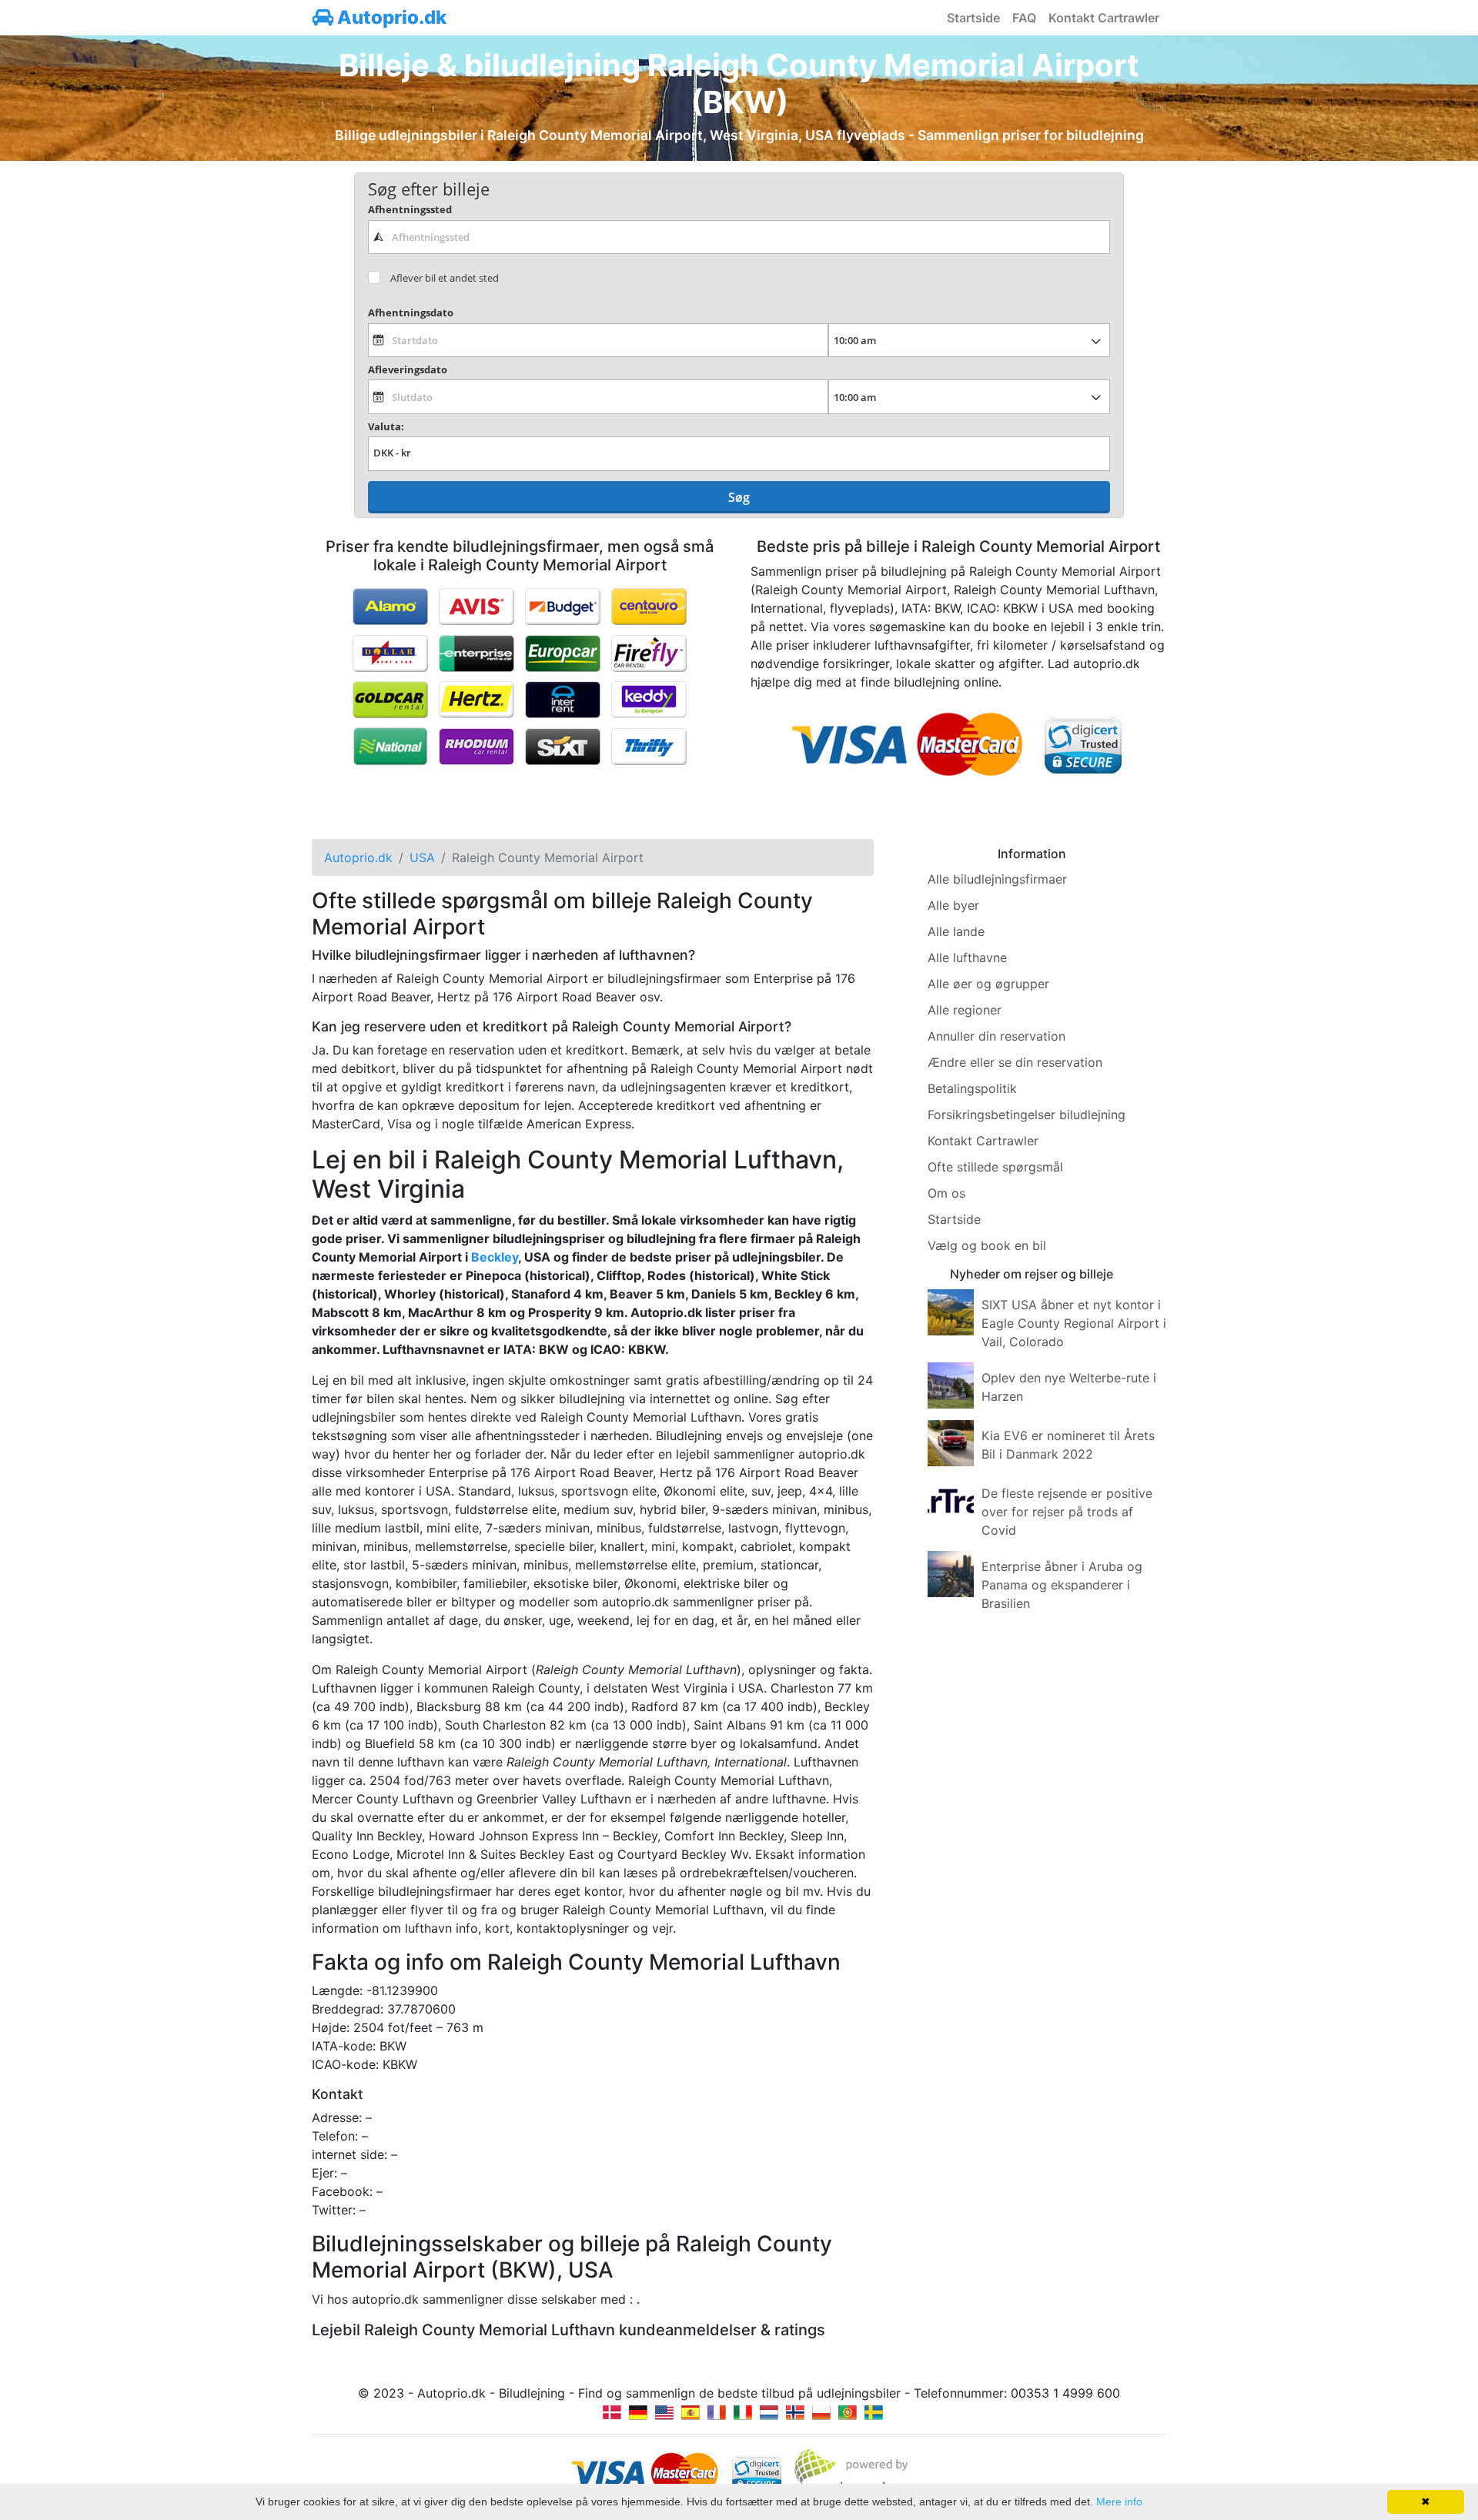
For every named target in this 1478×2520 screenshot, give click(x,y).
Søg (739, 497)
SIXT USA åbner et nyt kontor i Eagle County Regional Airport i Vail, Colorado (1074, 1323)
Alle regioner (965, 1010)
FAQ (1024, 18)
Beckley (495, 1257)
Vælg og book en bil (987, 1245)
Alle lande (956, 931)
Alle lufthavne (967, 958)
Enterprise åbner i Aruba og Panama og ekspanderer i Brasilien (1062, 1585)
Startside (973, 18)
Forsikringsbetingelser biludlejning (1027, 1115)
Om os (946, 1193)
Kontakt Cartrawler (1104, 18)
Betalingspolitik (972, 1088)
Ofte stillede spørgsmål (995, 1167)
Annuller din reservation (996, 1036)
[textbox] (739, 237)
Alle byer (953, 905)
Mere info (1119, 2502)
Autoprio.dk (390, 17)
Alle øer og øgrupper (988, 984)
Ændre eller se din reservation (1015, 1062)
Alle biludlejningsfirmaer (997, 879)
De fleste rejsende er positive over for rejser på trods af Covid (1067, 1512)
